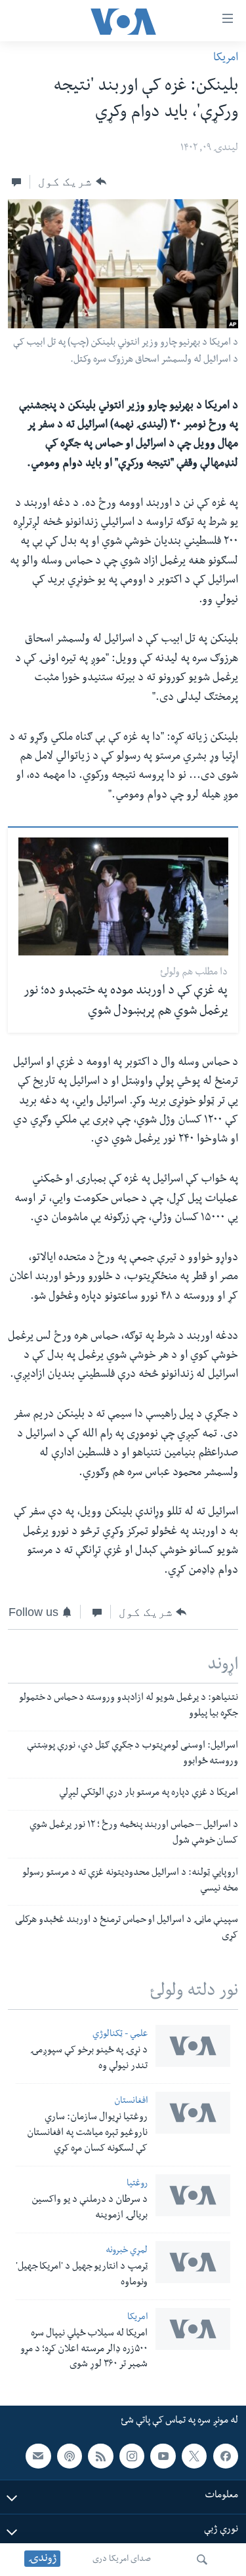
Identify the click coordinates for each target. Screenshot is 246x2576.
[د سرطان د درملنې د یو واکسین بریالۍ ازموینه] (193, 2195)
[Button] (72, 182)
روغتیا (137, 2184)
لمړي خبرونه (127, 2251)
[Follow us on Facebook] (226, 2456)
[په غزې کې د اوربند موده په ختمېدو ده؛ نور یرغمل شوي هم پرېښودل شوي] (123, 896)
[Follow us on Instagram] (132, 2456)
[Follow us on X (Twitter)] (194, 2456)
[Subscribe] (38, 2456)
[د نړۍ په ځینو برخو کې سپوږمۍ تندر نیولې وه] (193, 2046)
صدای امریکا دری (122, 2560)
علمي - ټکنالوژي (120, 2035)
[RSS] (100, 2456)
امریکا (226, 59)
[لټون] (202, 2560)
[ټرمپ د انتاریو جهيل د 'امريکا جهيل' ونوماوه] (193, 2262)
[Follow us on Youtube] (163, 2456)
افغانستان (131, 2102)
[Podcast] (70, 2456)
